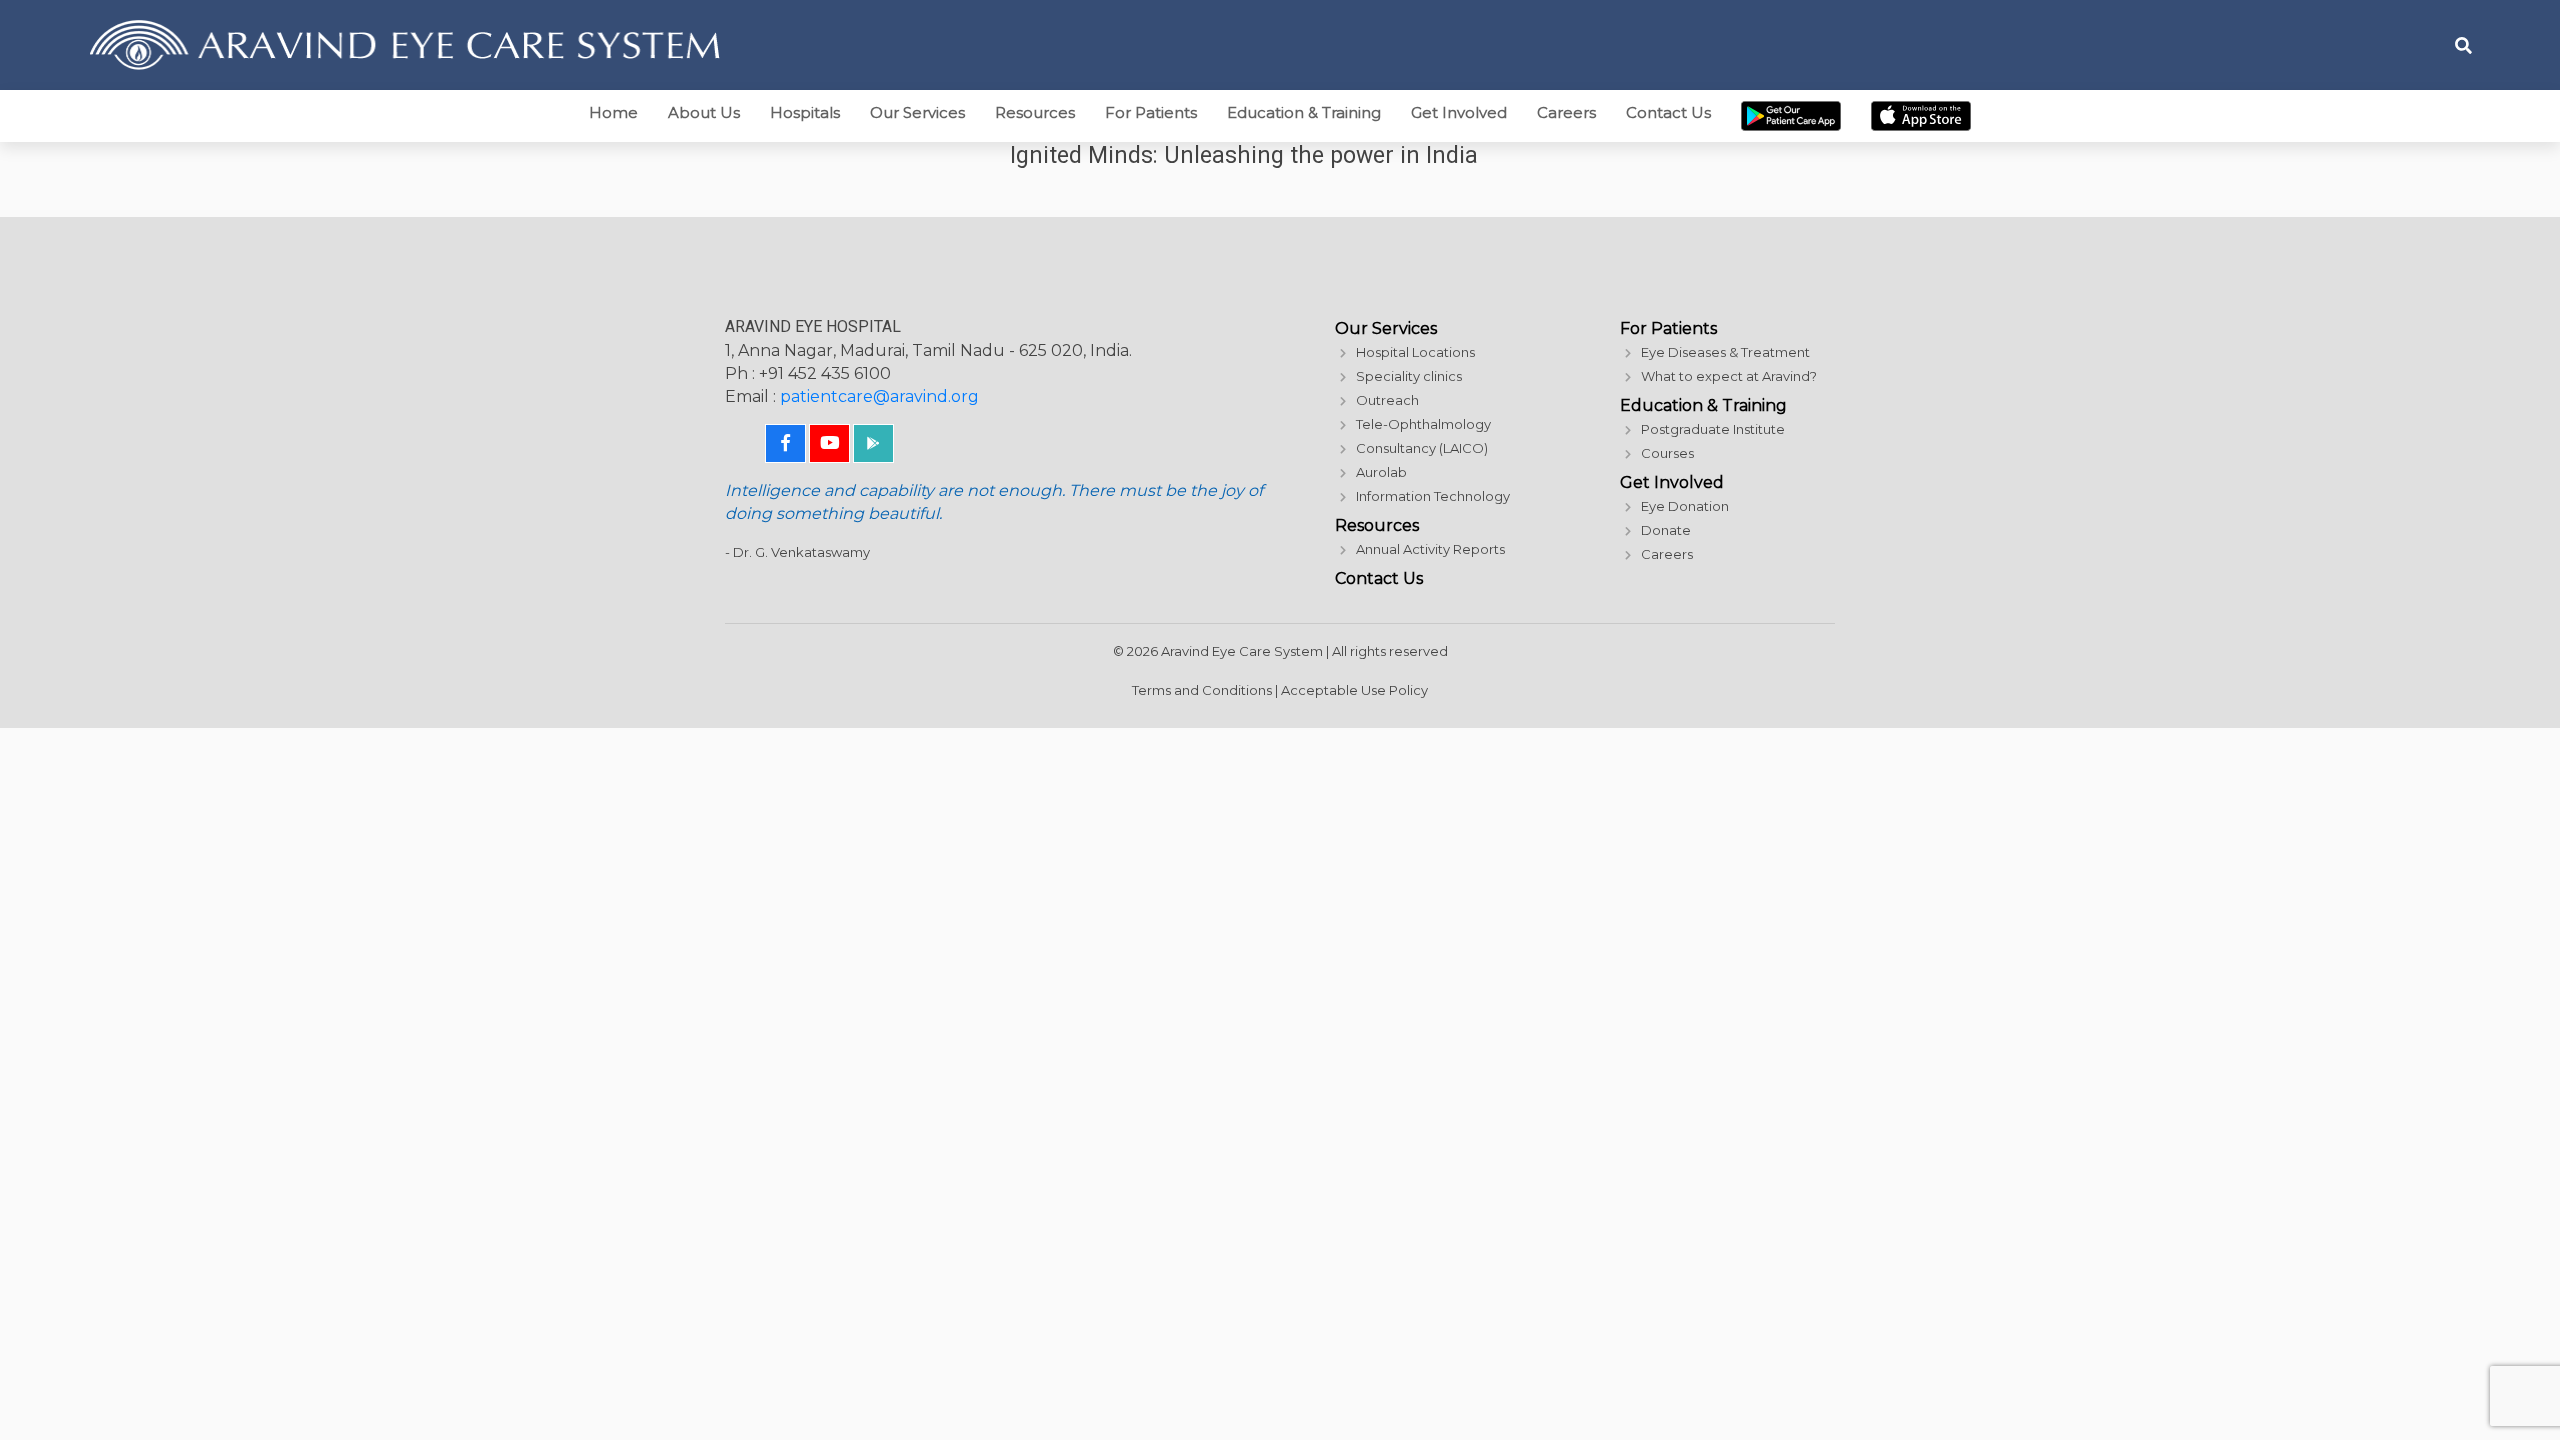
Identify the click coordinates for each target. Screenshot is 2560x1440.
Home (613, 112)
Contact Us (1668, 112)
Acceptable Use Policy (1354, 690)
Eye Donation (1685, 506)
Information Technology (1433, 496)
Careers (1566, 112)
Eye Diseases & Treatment (1725, 352)
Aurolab (1381, 472)
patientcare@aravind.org (879, 396)
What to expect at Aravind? (1729, 376)
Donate (1666, 530)
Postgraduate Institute (1713, 429)
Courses (1667, 453)
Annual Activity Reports (1430, 549)
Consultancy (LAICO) (1422, 448)
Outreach (1387, 400)
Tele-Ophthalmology (1423, 424)
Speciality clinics (1409, 376)
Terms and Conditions (1202, 690)
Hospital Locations (1415, 352)
